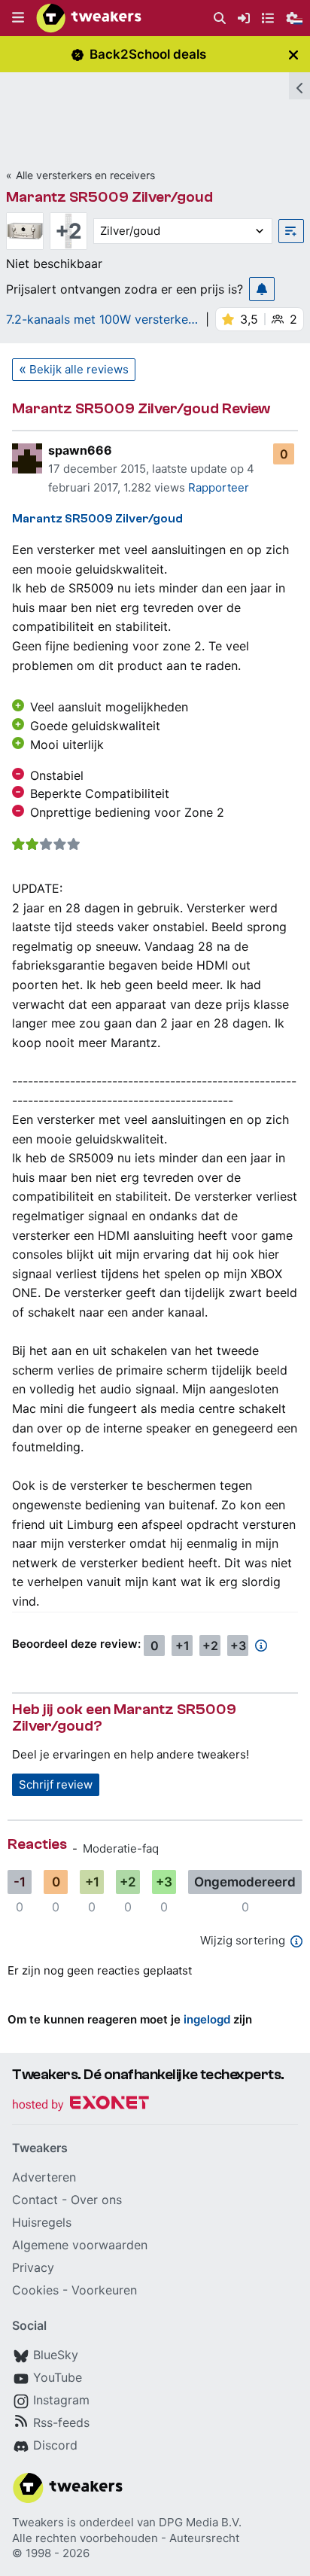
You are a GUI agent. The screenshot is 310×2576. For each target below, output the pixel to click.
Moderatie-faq (121, 1848)
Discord (55, 2445)
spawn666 (80, 450)
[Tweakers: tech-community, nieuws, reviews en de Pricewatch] (89, 18)
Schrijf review (56, 1784)
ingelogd (207, 2019)
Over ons (96, 2200)
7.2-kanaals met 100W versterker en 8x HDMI (99, 319)
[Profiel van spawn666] (27, 458)
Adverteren (44, 2177)
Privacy (33, 2267)
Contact (35, 2200)
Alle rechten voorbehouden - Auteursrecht (126, 2538)
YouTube (58, 2377)
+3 (238, 1646)
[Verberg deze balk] (293, 55)
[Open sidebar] (299, 86)
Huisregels (42, 2222)
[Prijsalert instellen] (262, 289)
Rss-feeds (61, 2422)
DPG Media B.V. (200, 2522)
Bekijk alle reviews (79, 369)
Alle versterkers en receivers (85, 175)
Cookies (35, 2290)
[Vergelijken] (291, 231)
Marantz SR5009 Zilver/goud (109, 197)
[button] (18, 18)
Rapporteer (219, 487)
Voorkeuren (104, 2290)
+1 (182, 1646)
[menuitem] (220, 18)
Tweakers (38, 2522)
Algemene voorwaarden (80, 2245)
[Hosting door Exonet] (81, 2105)
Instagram (61, 2400)
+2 (68, 231)
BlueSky (56, 2355)
